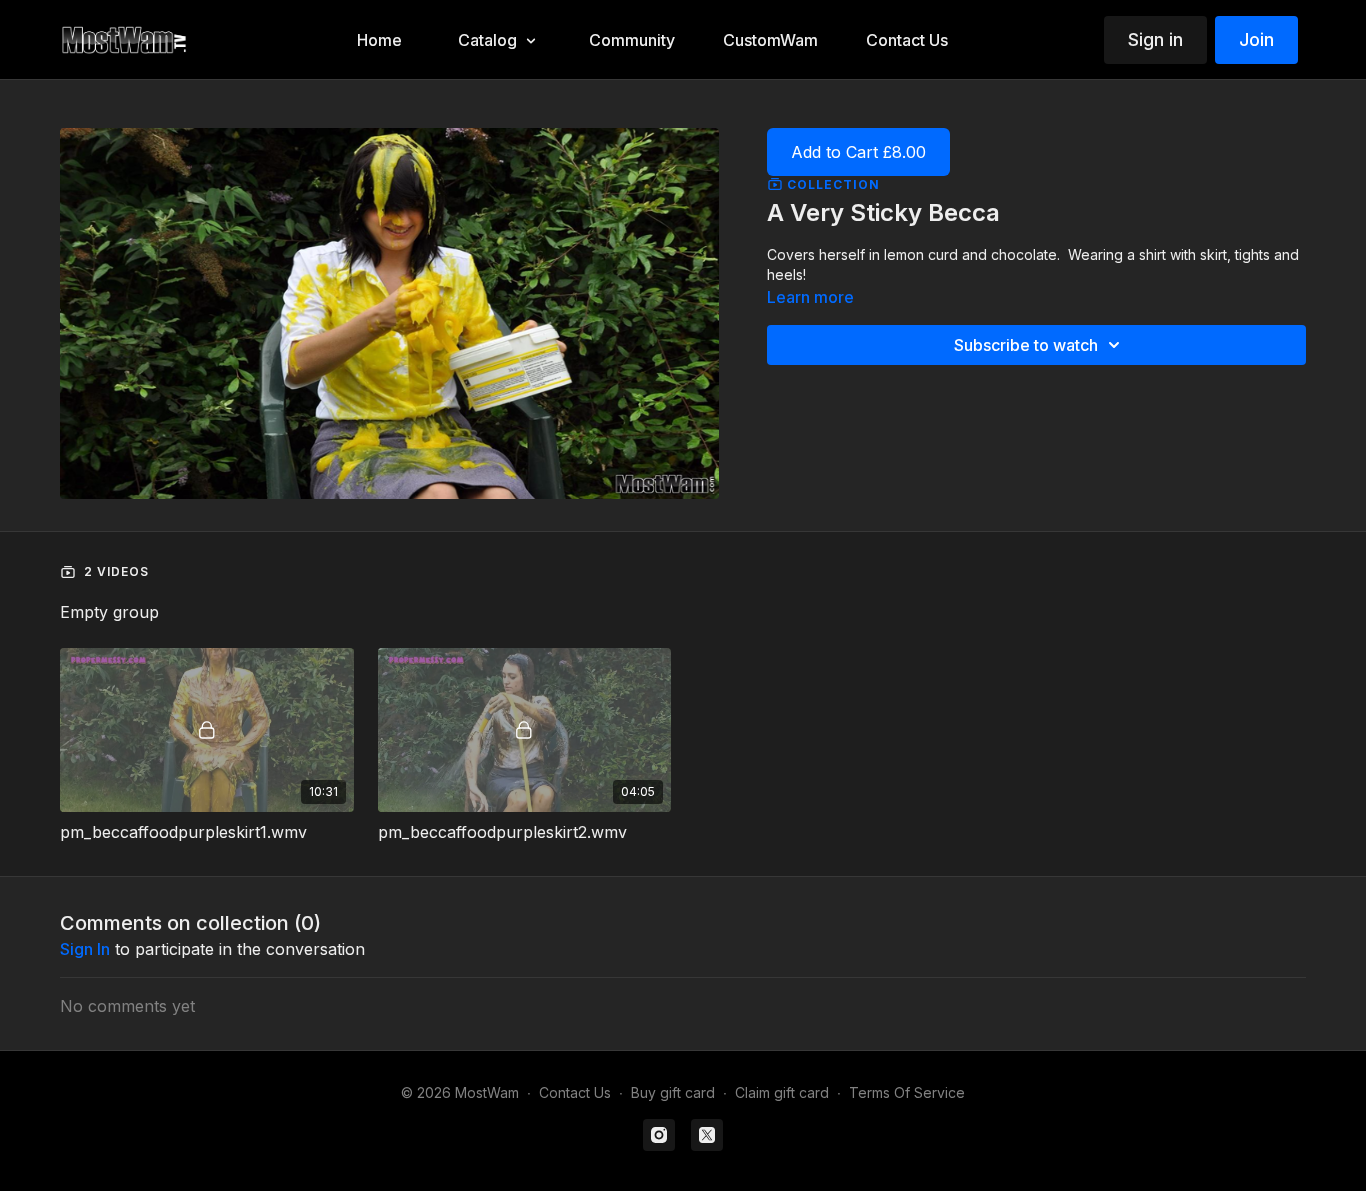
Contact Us (575, 1092)
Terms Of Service (907, 1092)
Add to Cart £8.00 (858, 152)
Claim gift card (782, 1092)
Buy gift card (673, 1092)
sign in (85, 949)
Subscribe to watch (1026, 345)
